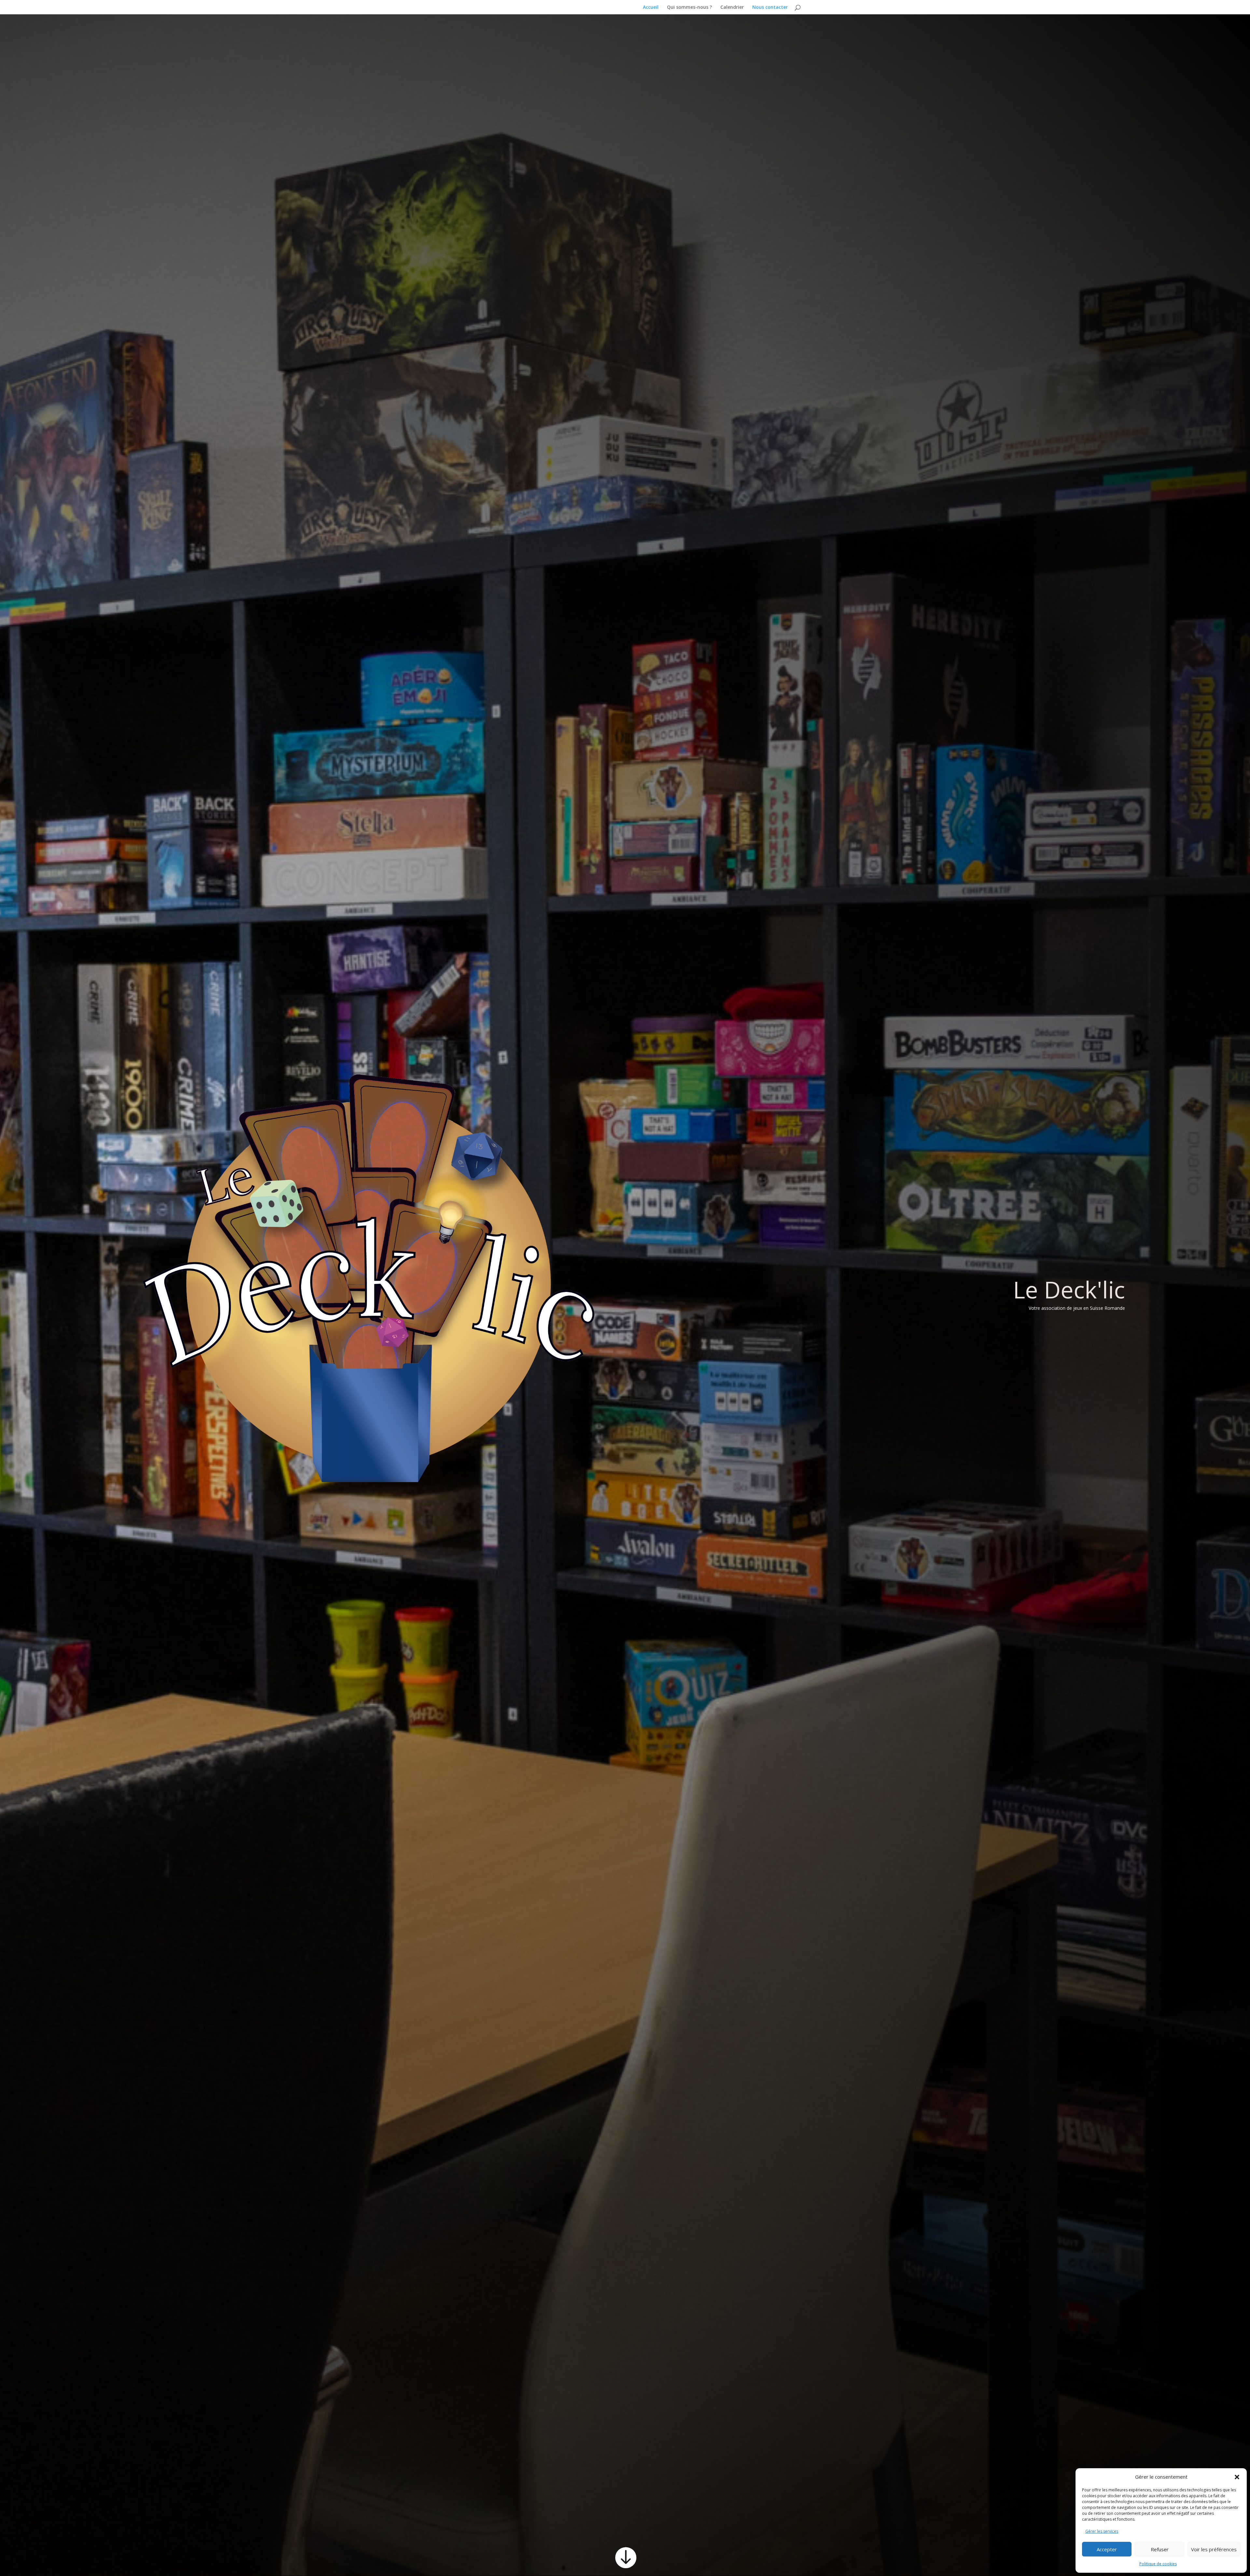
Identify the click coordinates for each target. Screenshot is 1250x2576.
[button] (1237, 2477)
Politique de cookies (1158, 2564)
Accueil (651, 7)
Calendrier (732, 7)
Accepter (1107, 2549)
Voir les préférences (1214, 2549)
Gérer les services (1102, 2531)
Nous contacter (770, 7)
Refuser (1160, 2549)
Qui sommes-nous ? (689, 7)
